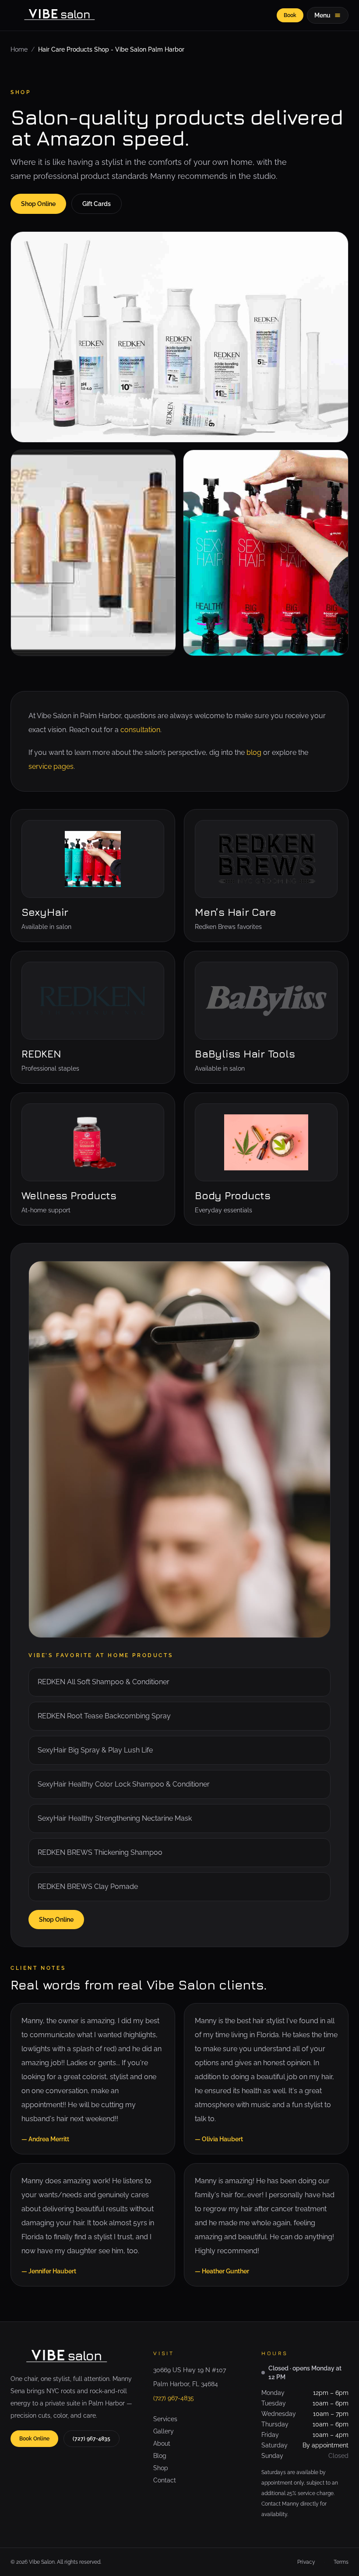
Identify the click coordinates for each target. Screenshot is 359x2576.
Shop (161, 2468)
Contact (165, 2480)
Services (165, 2419)
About (162, 2443)
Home (19, 49)
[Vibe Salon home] (62, 15)
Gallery (164, 2431)
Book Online (34, 2439)
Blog (160, 2456)
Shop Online (38, 204)
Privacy (306, 2562)
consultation (140, 730)
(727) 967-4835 (92, 2439)
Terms (341, 2562)
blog (254, 752)
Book (290, 15)
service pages (51, 766)
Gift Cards (97, 204)
